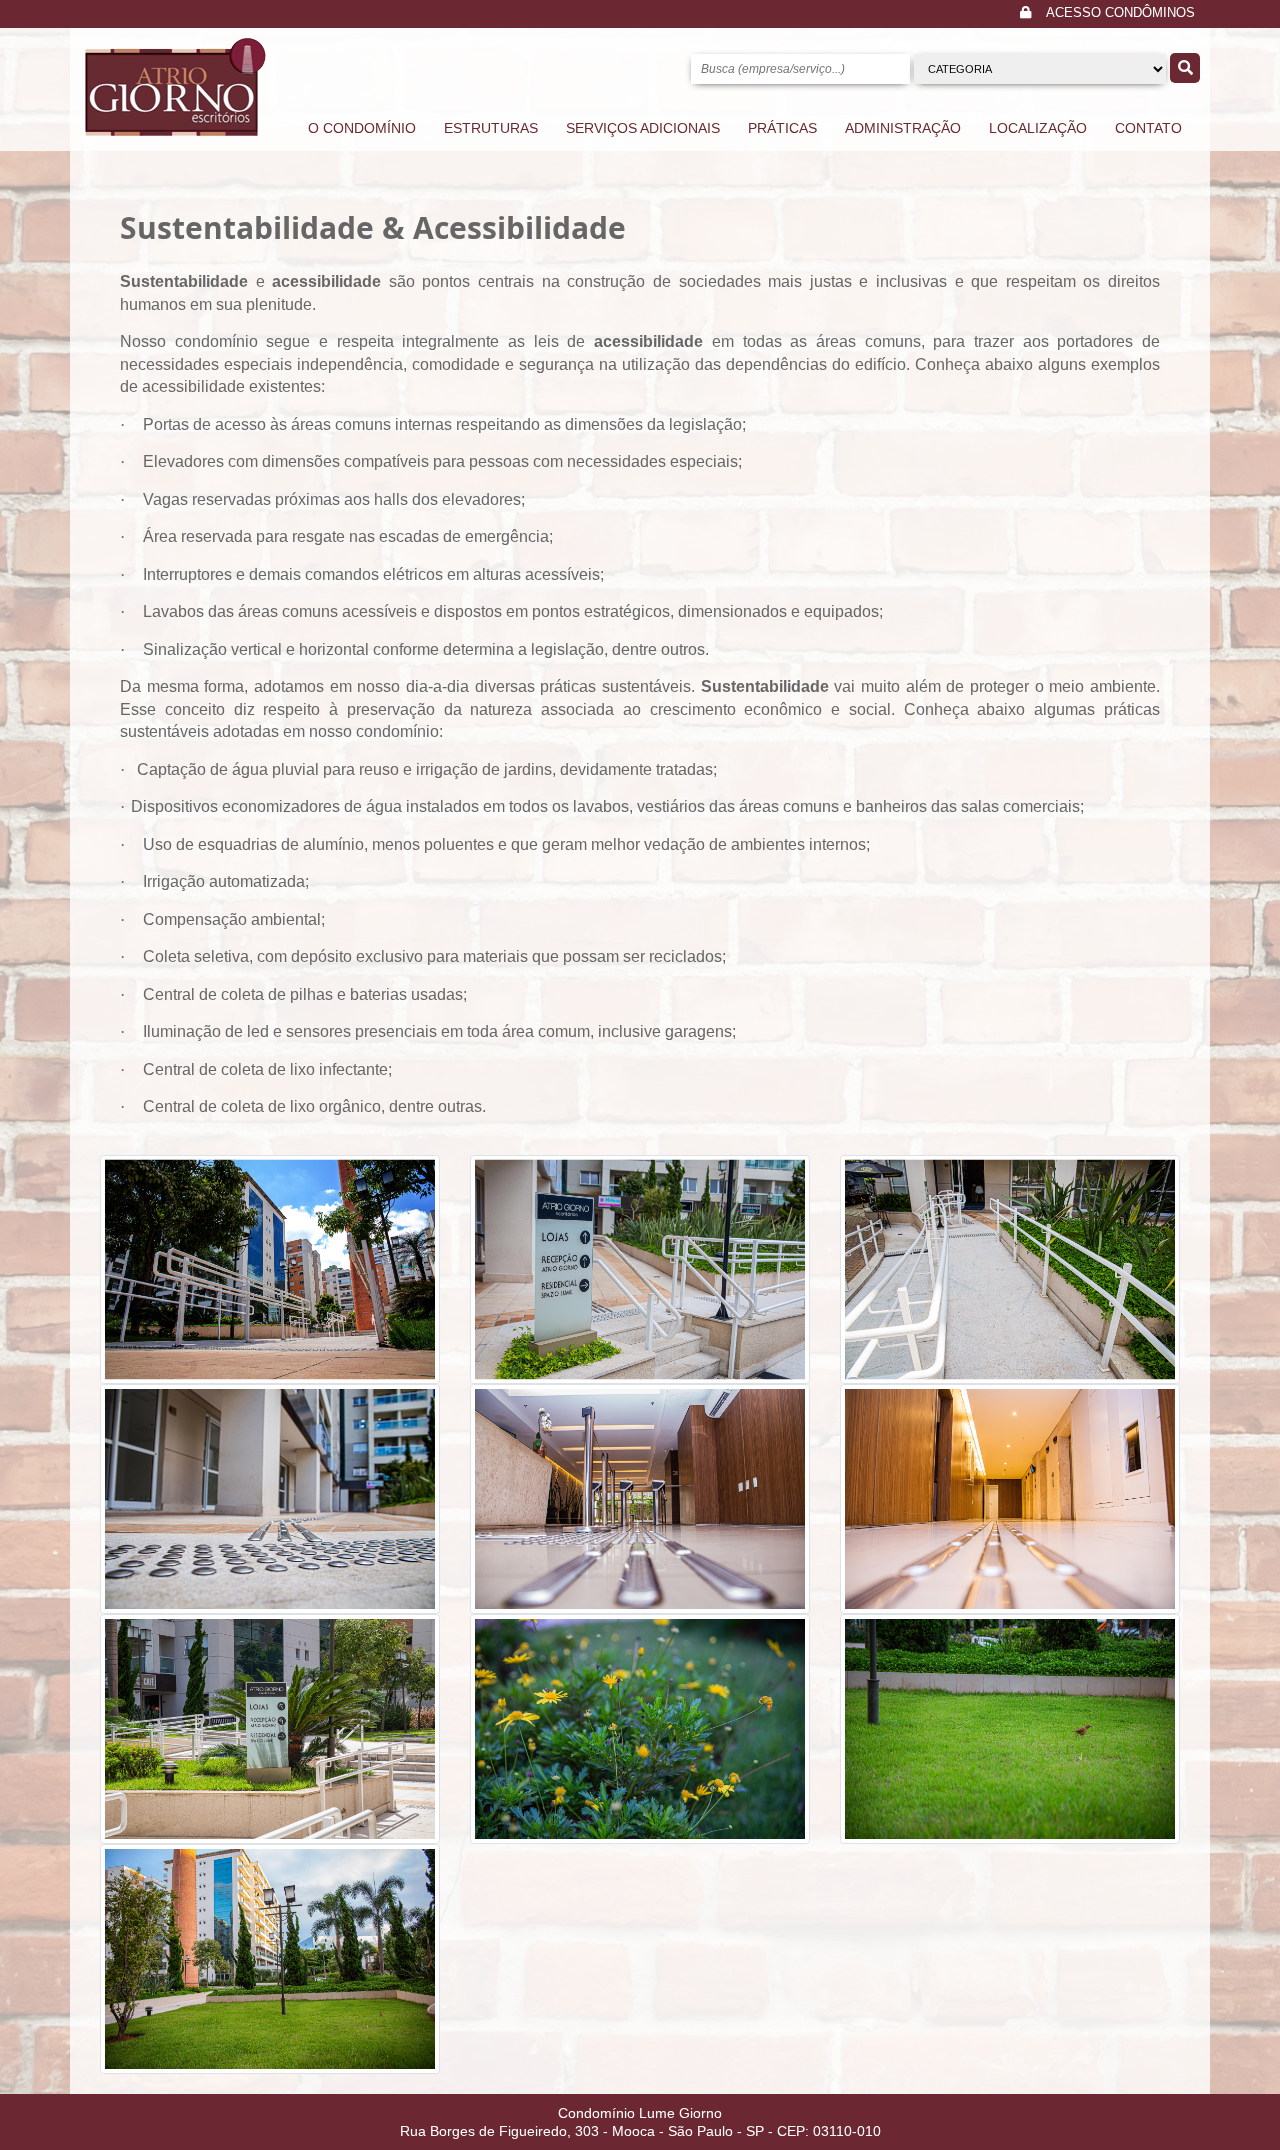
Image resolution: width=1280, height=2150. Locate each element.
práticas (782, 128)
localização (1038, 128)
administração (903, 128)
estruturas (491, 128)
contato (1148, 128)
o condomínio (362, 128)
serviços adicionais (643, 128)
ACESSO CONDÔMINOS (1120, 13)
